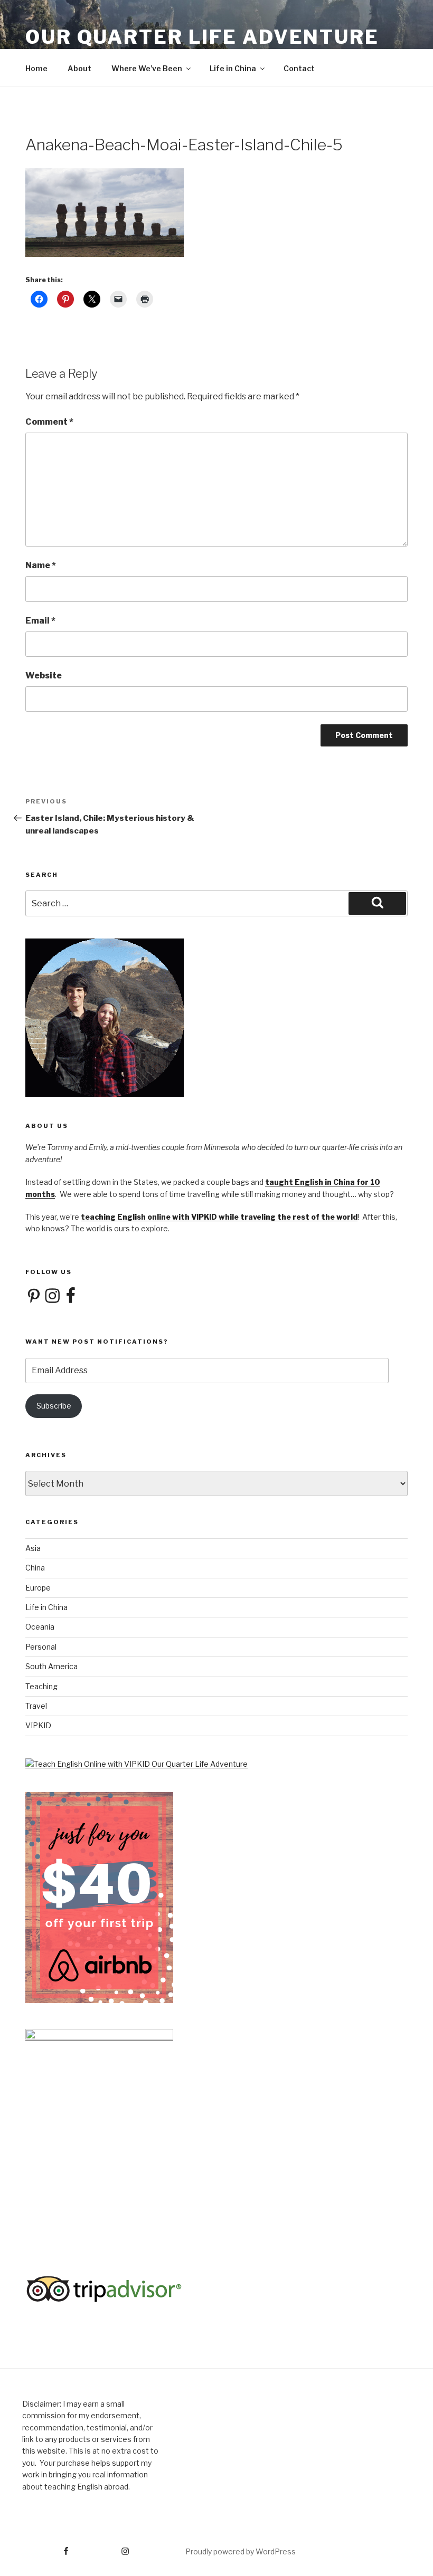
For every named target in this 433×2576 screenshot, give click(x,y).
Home (36, 68)
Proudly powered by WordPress (241, 2551)
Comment (49, 422)
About (79, 68)
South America (51, 1666)
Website (44, 676)
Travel (36, 1706)
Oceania (40, 1627)
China (35, 1568)
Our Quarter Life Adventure (202, 37)
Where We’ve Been (147, 68)
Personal (41, 1647)
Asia (33, 1548)
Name (41, 565)
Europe (38, 1588)
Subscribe (54, 1406)
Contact (299, 68)
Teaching (41, 1686)
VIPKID (38, 1725)
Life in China (233, 68)
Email (40, 621)
